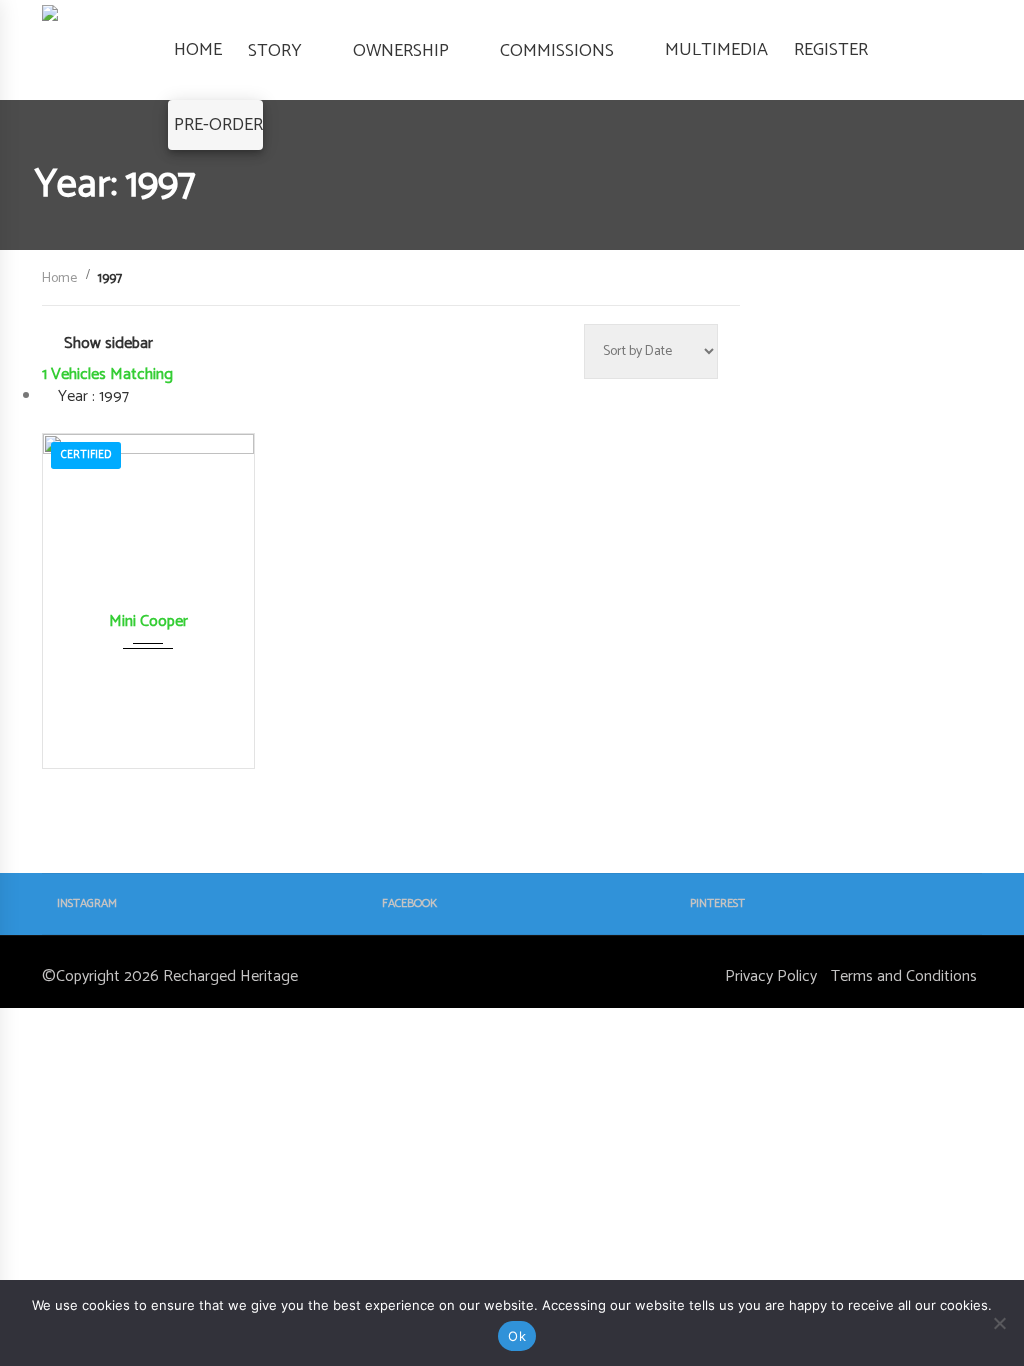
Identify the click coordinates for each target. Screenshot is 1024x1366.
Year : (91, 396)
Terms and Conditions (904, 976)
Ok (517, 1336)
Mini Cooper (148, 622)
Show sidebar (108, 344)
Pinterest (717, 903)
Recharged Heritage (230, 976)
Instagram (87, 903)
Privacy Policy (771, 976)
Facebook (409, 903)
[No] (999, 1323)
